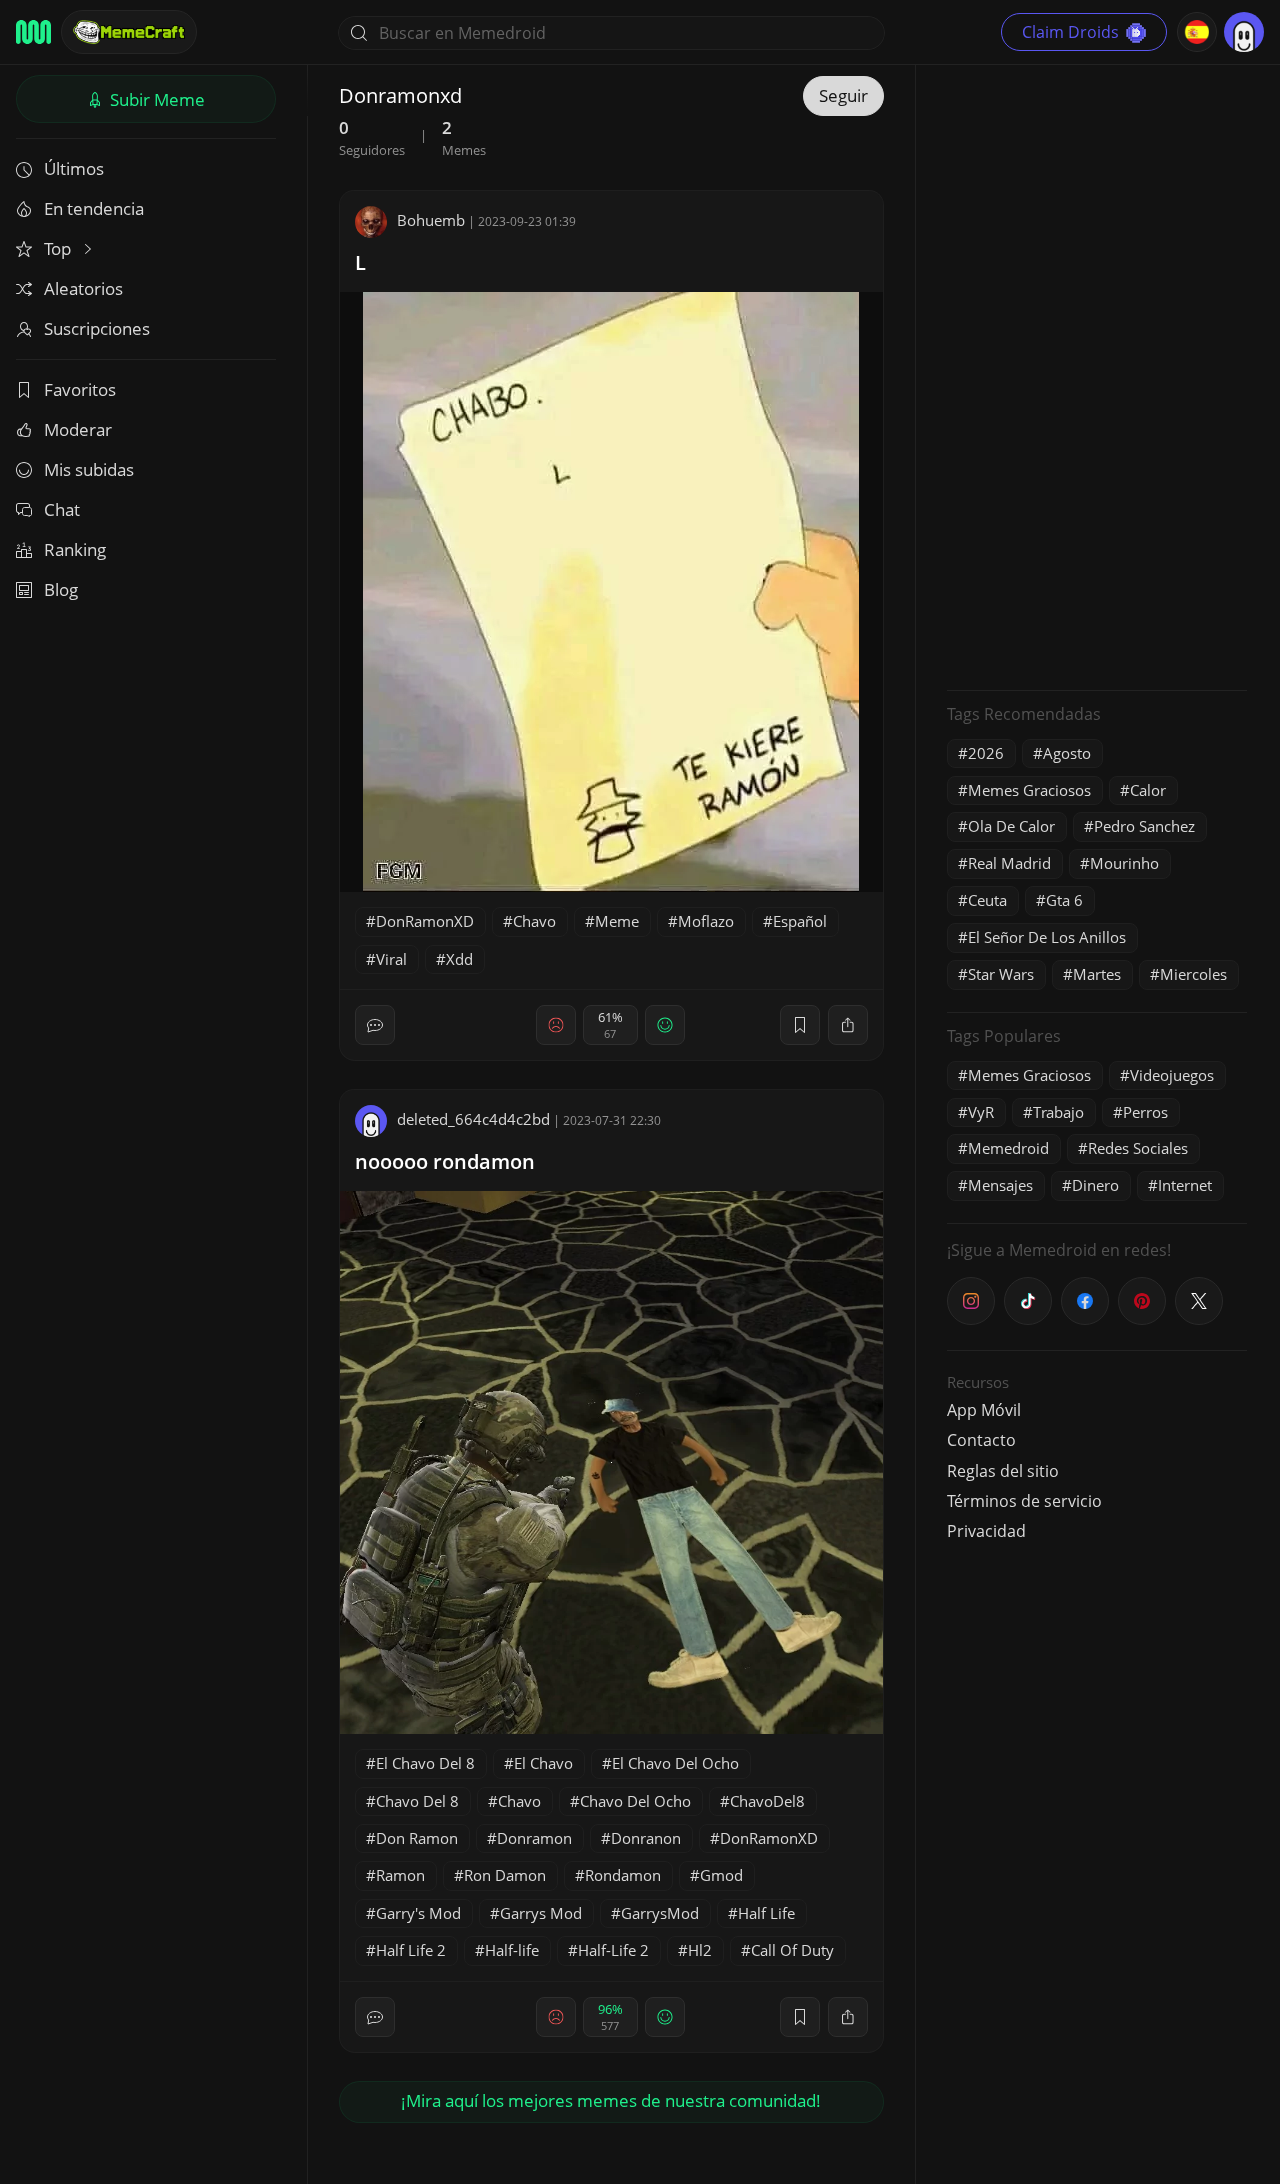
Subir (155, 99)
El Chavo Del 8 (425, 1763)
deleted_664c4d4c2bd (473, 1119)
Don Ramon (417, 1838)
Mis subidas (89, 469)
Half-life (512, 1950)
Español (800, 921)
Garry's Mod (418, 1913)
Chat (62, 509)
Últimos (74, 168)
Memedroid (1008, 1148)
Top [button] (59, 248)
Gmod (721, 1875)
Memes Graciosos (1029, 790)
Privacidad (986, 1531)
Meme (617, 921)
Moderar (78, 429)
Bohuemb (431, 220)
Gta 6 (1064, 900)
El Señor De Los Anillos (1047, 937)
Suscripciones (97, 328)
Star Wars (1001, 974)
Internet (1185, 1185)
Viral (391, 959)
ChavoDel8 (767, 1801)
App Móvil (984, 1410)
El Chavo (543, 1763)
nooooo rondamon (445, 1161)
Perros (1145, 1112)
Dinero (1095, 1185)
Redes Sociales (1138, 1148)
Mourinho (1124, 863)
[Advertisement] (1097, 375)
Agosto (1067, 753)
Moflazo (706, 921)
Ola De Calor (1011, 826)
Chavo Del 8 (417, 1801)
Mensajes (1000, 1185)
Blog (61, 589)
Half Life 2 (411, 1950)
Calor (1148, 790)
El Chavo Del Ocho (675, 1763)
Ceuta (987, 900)
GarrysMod (660, 1913)
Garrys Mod (541, 1913)
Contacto (981, 1440)
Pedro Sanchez (1144, 826)
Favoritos (80, 389)
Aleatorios (83, 288)
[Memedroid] (33, 32)
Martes (1097, 974)
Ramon (400, 1875)
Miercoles (1193, 974)
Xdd (459, 959)
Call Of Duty (792, 1950)
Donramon (534, 1838)
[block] (848, 1025)
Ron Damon (505, 1875)
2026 (986, 753)
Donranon (646, 1838)
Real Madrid (1009, 863)
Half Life (766, 1913)
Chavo (534, 921)
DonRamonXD (425, 921)
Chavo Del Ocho (635, 1801)
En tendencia (94, 208)
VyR (981, 1112)
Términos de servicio (1024, 1501)
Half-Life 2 (613, 1950)
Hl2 (700, 1950)
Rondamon (623, 1875)
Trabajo (1058, 1112)
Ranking (75, 549)
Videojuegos (1172, 1075)
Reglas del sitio (1003, 1471)
